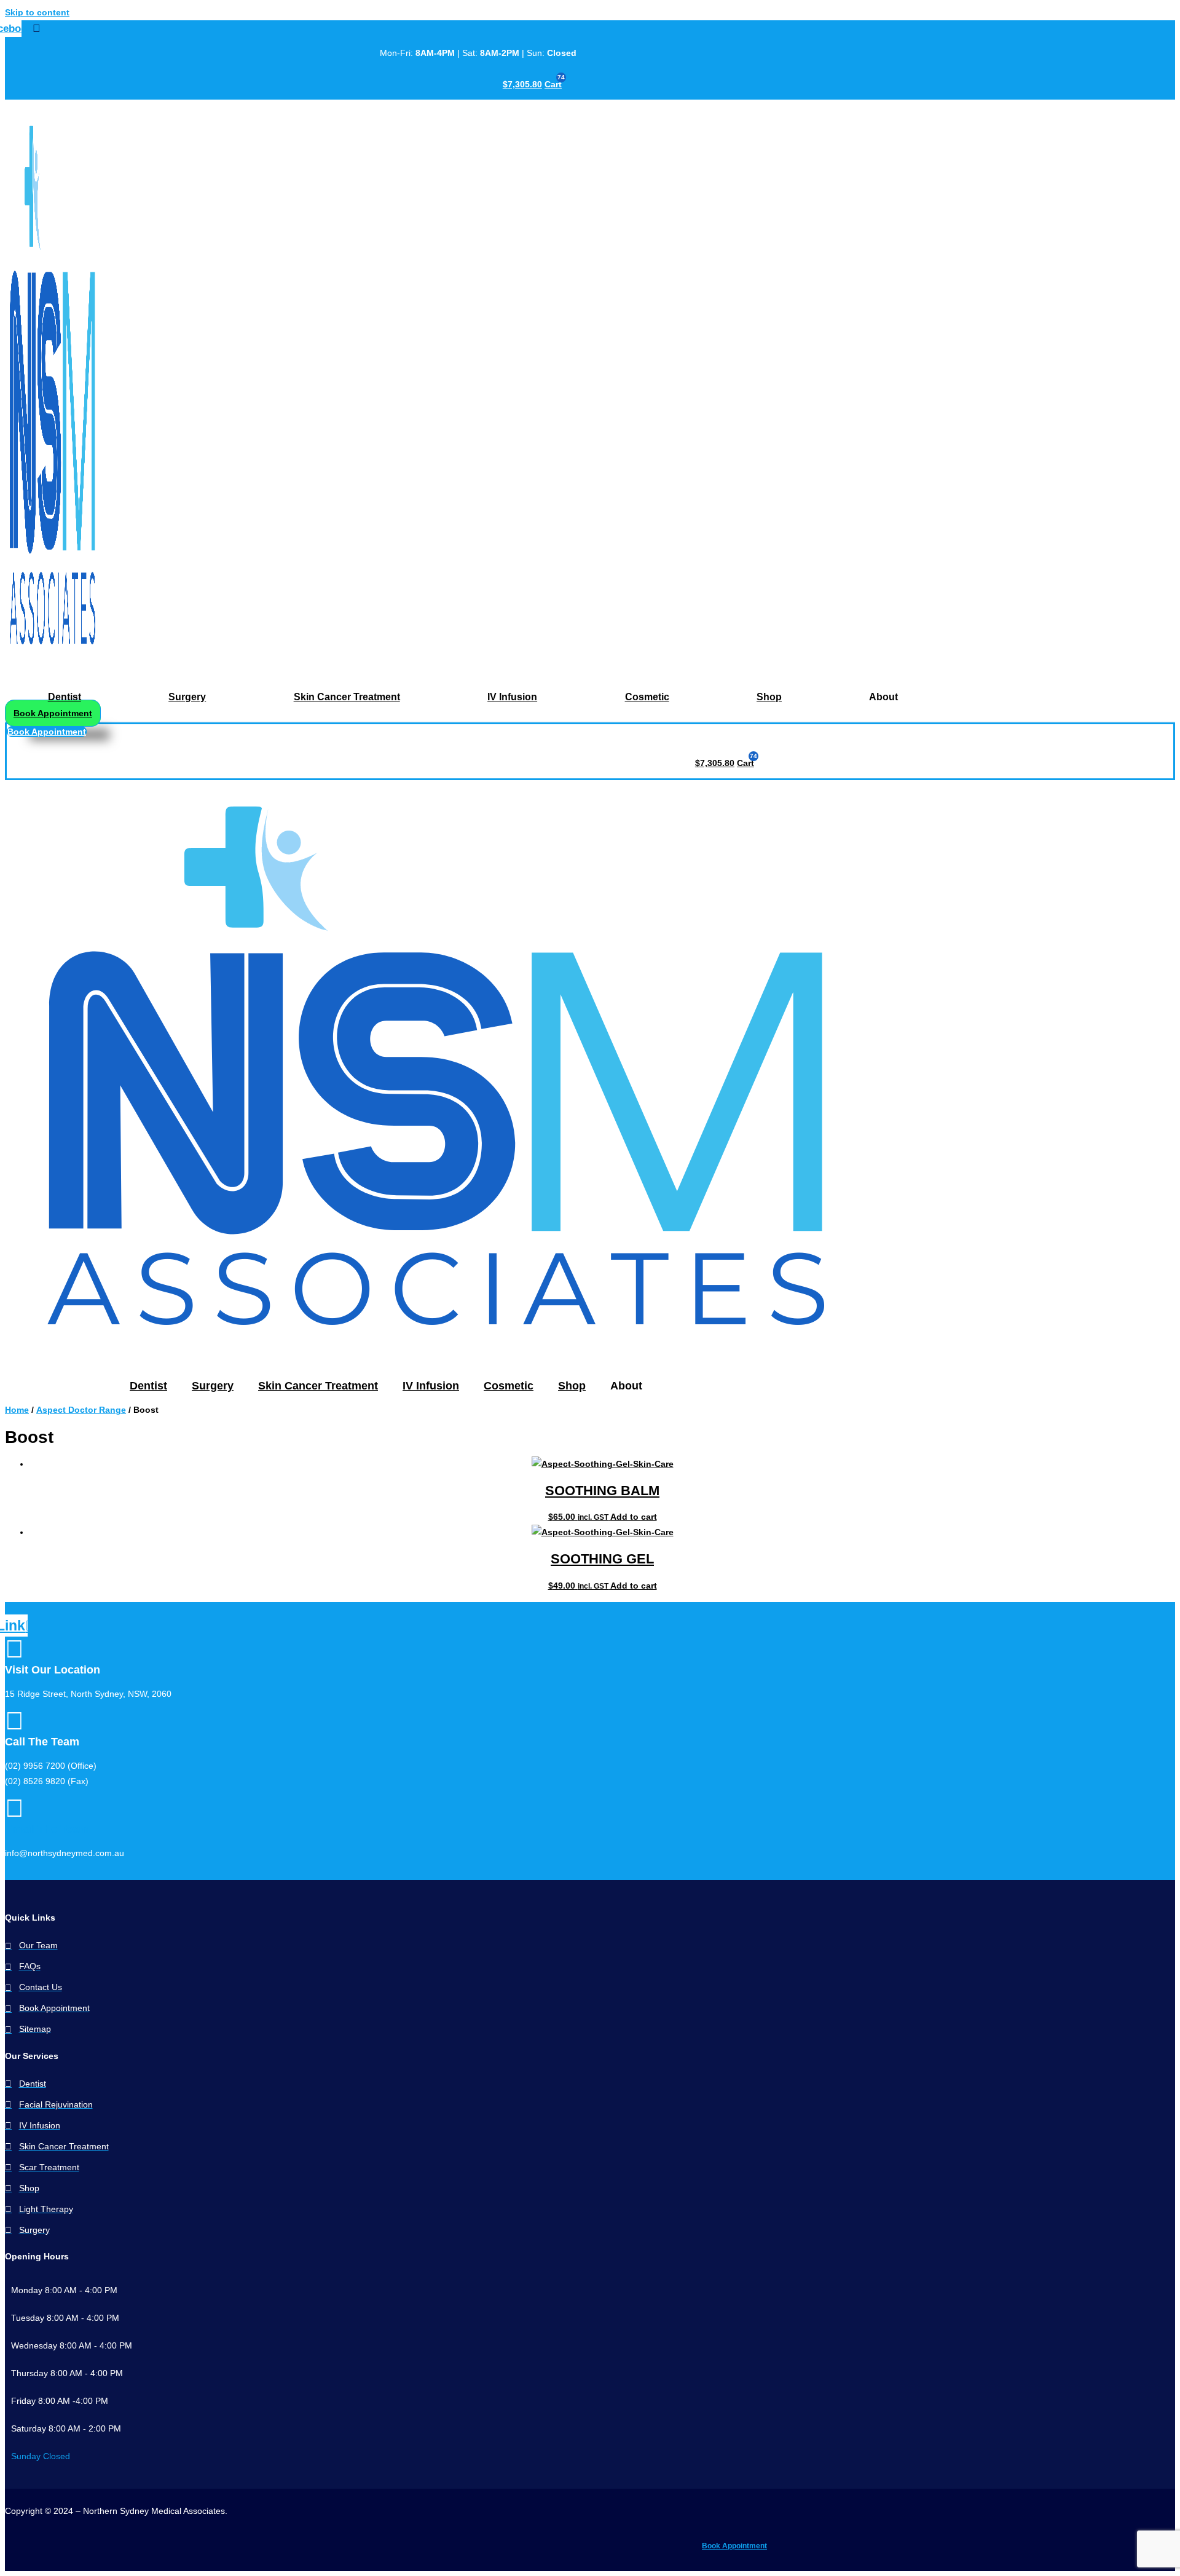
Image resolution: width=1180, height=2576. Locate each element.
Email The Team (47, 1829)
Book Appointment (734, 2546)
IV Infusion (512, 697)
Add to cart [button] (634, 1517)
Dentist (65, 697)
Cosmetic (647, 697)
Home (17, 1410)
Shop (769, 697)
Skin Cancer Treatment (347, 697)
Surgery (187, 697)
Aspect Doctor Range (81, 1410)
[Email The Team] (14, 1808)
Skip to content (37, 12)
